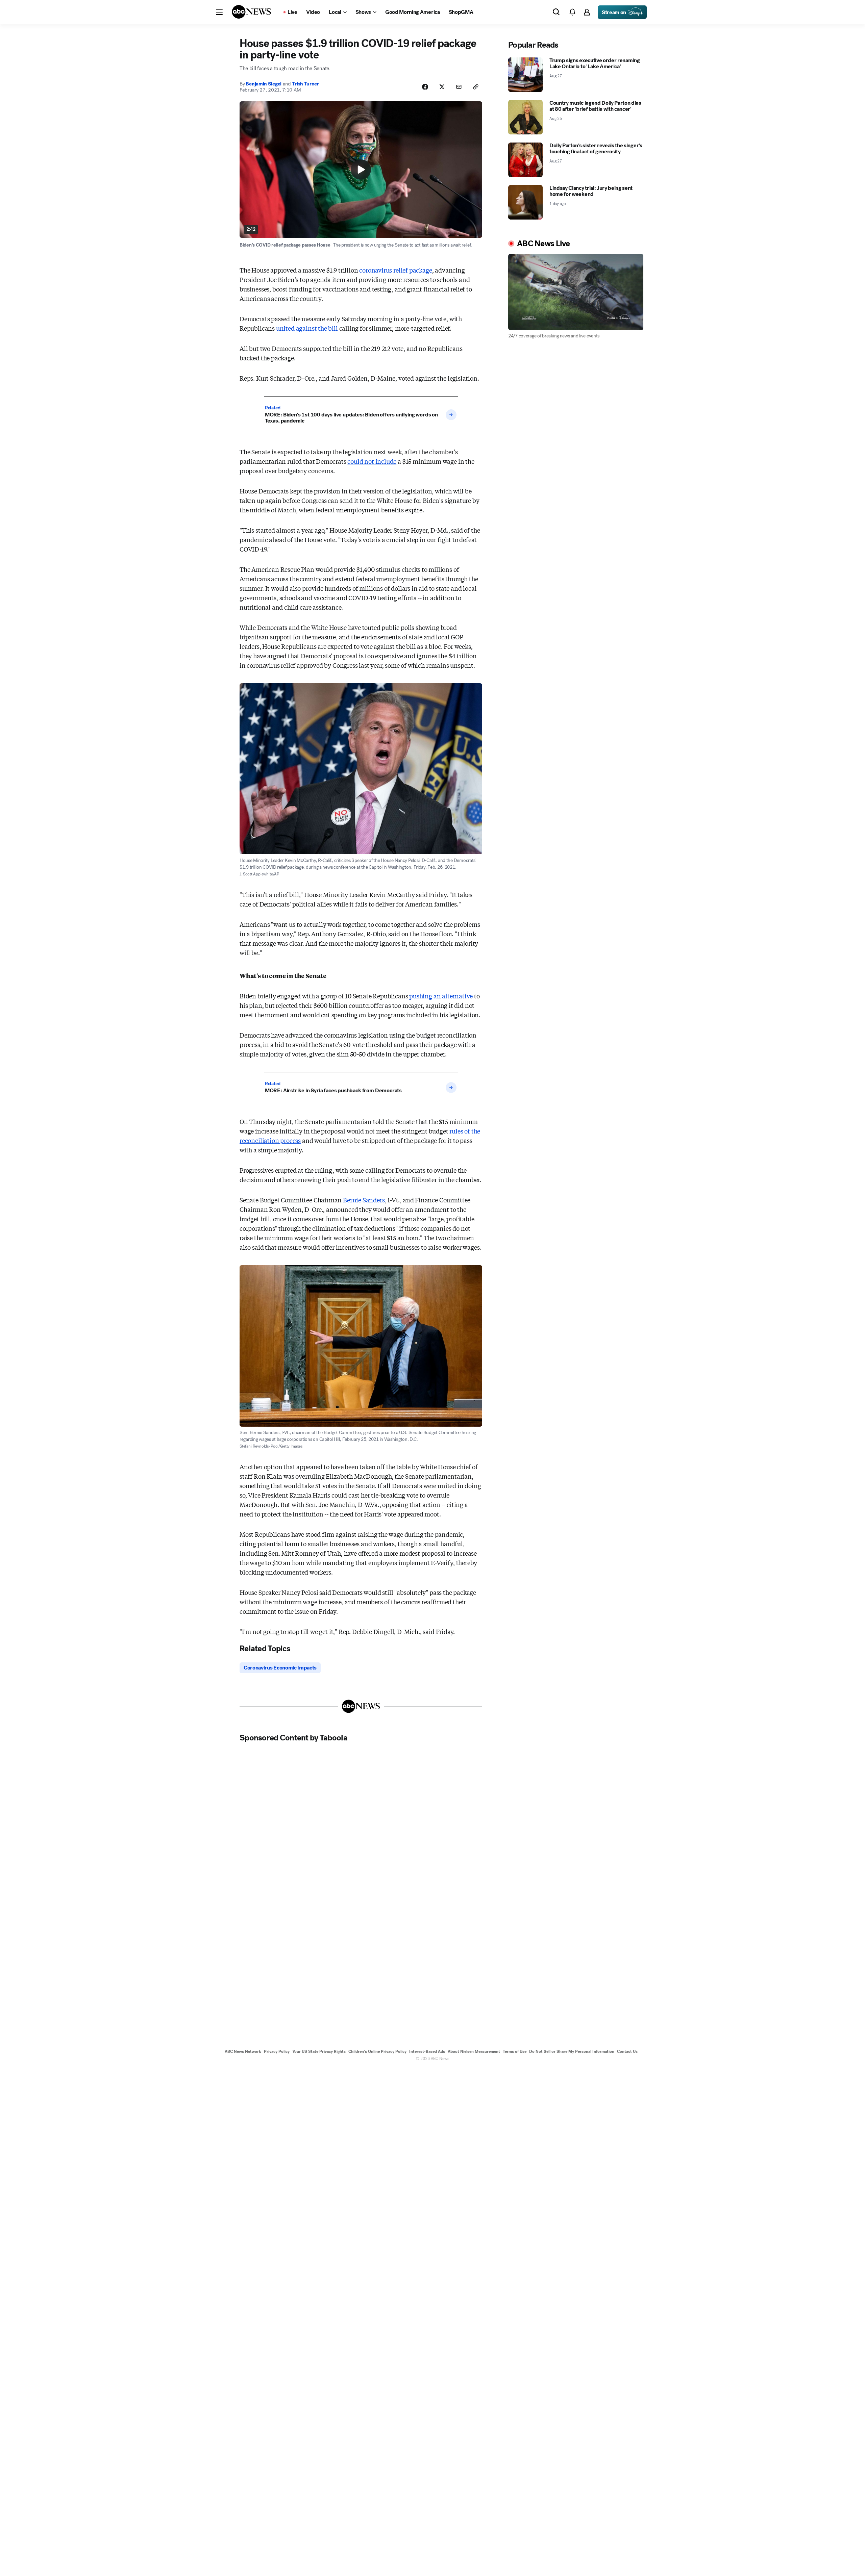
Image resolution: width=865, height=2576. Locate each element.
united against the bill (307, 328)
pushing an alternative (441, 996)
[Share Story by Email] (459, 87)
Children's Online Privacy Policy (377, 2051)
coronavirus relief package (396, 270)
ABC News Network (243, 2051)
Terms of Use (515, 2051)
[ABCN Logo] (251, 12)
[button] (219, 12)
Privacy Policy (277, 2051)
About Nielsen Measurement (474, 2051)
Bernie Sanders (364, 1200)
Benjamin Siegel (264, 84)
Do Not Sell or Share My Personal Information (572, 2051)
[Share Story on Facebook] (425, 87)
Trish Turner (305, 84)
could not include (372, 461)
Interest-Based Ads (427, 2051)
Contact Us (627, 2051)
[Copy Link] (476, 87)
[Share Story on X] (442, 87)
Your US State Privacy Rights (319, 2051)
